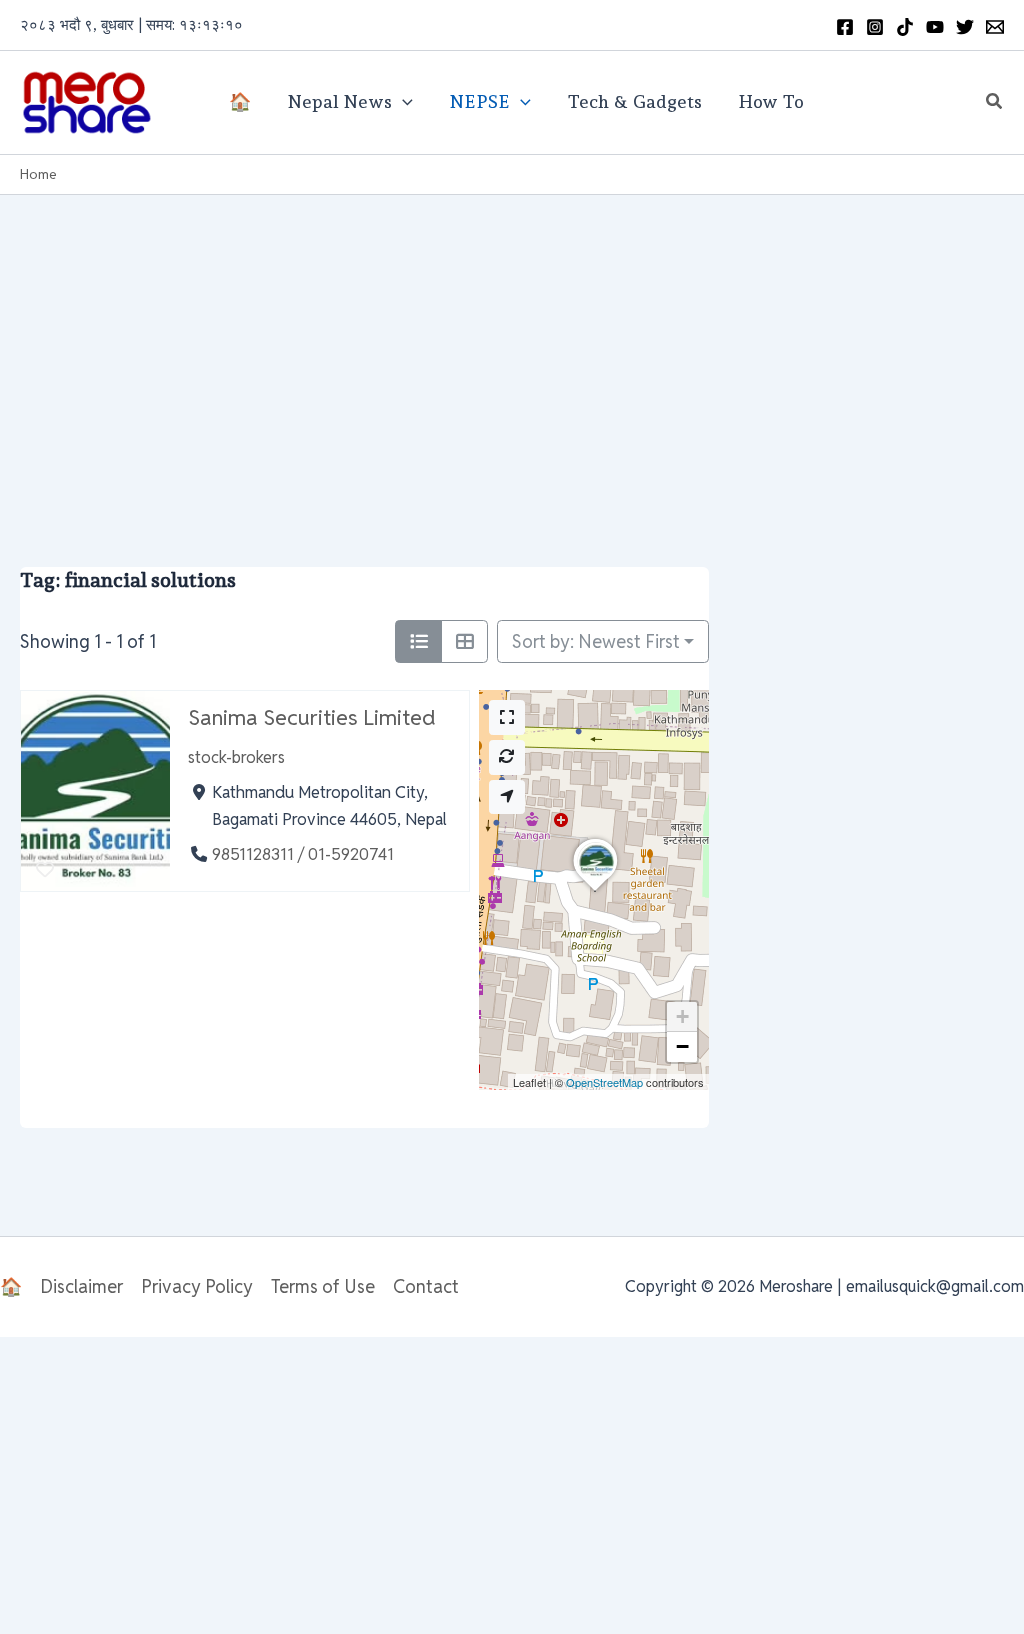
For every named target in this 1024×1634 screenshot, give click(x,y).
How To (771, 101)
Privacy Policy (197, 1286)
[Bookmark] (44, 870)
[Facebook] (845, 27)
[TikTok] (905, 27)
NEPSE (479, 101)
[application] (402, 102)
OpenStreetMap (604, 1082)
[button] (995, 102)
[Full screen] (507, 717)
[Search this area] (507, 757)
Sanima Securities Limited (312, 717)
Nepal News (339, 101)
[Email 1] (995, 27)
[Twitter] (965, 27)
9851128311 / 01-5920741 (303, 854)
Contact (426, 1286)
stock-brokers (236, 757)
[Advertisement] (512, 345)
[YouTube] (935, 27)
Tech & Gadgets (634, 101)
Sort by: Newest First (596, 641)
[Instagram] (875, 27)
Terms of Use (323, 1286)
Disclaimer (81, 1286)
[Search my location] (507, 797)
